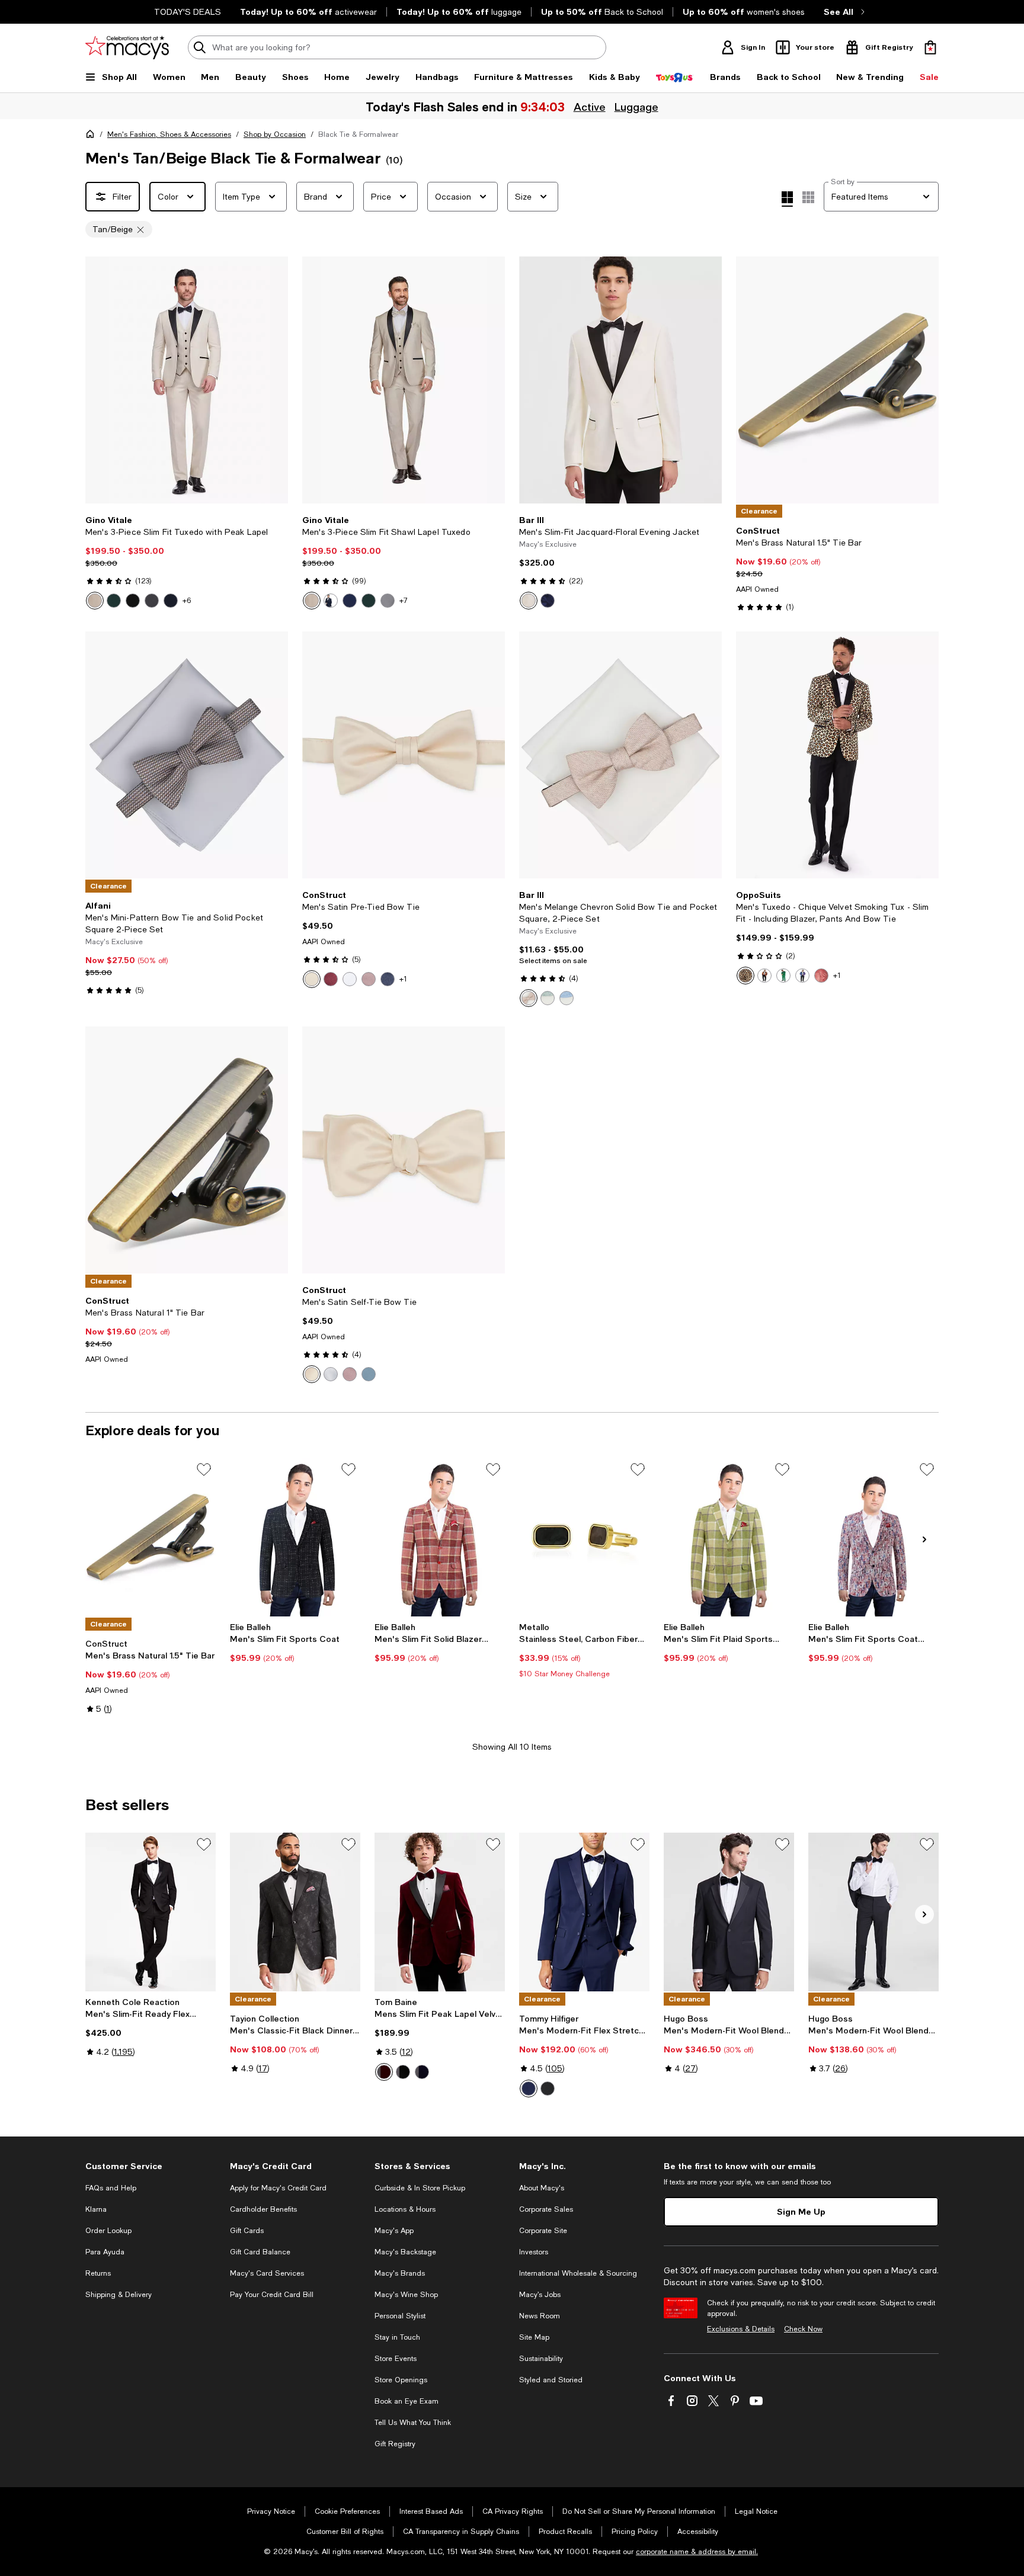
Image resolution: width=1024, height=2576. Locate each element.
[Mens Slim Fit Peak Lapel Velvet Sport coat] (440, 1912)
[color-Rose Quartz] (369, 979)
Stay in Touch (397, 2337)
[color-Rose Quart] (350, 1374)
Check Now (803, 2329)
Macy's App (394, 2231)
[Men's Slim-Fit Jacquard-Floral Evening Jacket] (620, 380)
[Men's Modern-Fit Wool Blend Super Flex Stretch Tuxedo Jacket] (729, 1912)
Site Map (534, 2337)
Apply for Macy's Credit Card (278, 2188)
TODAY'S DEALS (188, 12)
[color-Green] (783, 976)
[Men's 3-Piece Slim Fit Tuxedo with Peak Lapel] (187, 380)
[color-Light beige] (95, 601)
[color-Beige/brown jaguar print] (745, 976)
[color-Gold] (764, 976)
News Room (540, 2316)
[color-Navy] (171, 601)
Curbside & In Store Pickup (420, 2188)
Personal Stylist (400, 2316)
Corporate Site (543, 2231)
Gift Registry (395, 2444)
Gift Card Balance (260, 2252)
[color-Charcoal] (152, 601)
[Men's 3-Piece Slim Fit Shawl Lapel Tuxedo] (404, 380)
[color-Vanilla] (312, 979)
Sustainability (541, 2359)
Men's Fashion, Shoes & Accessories (169, 134)
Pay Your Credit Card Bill (272, 2295)
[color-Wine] (331, 979)
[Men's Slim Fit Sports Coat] (295, 1537)
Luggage (635, 107)
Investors (534, 2252)
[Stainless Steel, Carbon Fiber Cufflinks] (584, 1537)
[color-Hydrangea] (369, 1374)
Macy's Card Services (267, 2273)
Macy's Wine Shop (406, 2295)
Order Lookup (108, 2231)
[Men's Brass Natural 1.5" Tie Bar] (151, 1537)
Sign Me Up (801, 2211)
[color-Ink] (388, 979)
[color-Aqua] (548, 998)
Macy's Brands (400, 2273)
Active (588, 107)
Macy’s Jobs (540, 2295)
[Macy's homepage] (92, 136)
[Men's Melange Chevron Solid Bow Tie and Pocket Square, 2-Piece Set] (620, 755)
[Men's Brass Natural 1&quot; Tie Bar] (187, 1150)
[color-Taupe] (529, 998)
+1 (403, 979)
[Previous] (100, 380)
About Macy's (542, 2188)
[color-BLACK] (403, 2072)
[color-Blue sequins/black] (802, 976)
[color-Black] (133, 601)
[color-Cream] (529, 601)
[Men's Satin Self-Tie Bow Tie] (404, 1150)
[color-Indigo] (350, 601)
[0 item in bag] (930, 47)
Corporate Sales (546, 2209)
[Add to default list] (204, 1470)
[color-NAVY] (422, 2072)
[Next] (274, 380)
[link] (187, 562)
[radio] (95, 601)
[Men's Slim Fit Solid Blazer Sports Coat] (440, 1537)
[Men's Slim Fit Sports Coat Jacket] (873, 1537)
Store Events (396, 2359)
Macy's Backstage (405, 2252)
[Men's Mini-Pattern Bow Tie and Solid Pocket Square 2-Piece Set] (187, 755)
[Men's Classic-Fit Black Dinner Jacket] (295, 1912)
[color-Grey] (388, 601)
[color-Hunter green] (114, 601)
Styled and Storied (551, 2380)
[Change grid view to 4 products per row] (787, 199)
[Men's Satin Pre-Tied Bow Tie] (404, 755)
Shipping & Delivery (119, 2295)
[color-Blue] (567, 998)
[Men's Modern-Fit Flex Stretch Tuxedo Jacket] (584, 1912)
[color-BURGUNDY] (384, 2072)
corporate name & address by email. (697, 2552)
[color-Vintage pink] (821, 976)
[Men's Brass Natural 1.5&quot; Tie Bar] (837, 380)
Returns (98, 2273)
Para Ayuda (105, 2252)
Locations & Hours (405, 2209)
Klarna (96, 2209)
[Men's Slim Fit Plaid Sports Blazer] (729, 1537)
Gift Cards (247, 2231)
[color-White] (350, 979)
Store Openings (401, 2380)
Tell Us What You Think (413, 2423)
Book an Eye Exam (407, 2401)
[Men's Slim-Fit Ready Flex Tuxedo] (151, 1912)
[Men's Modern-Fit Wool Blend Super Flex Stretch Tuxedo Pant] (873, 1912)
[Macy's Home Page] (127, 47)
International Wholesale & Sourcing (578, 2273)
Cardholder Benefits (263, 2209)
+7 (404, 601)
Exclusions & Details (741, 2329)
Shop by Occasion (275, 134)
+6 (187, 601)
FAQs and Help (111, 2188)
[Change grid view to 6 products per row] (808, 197)
